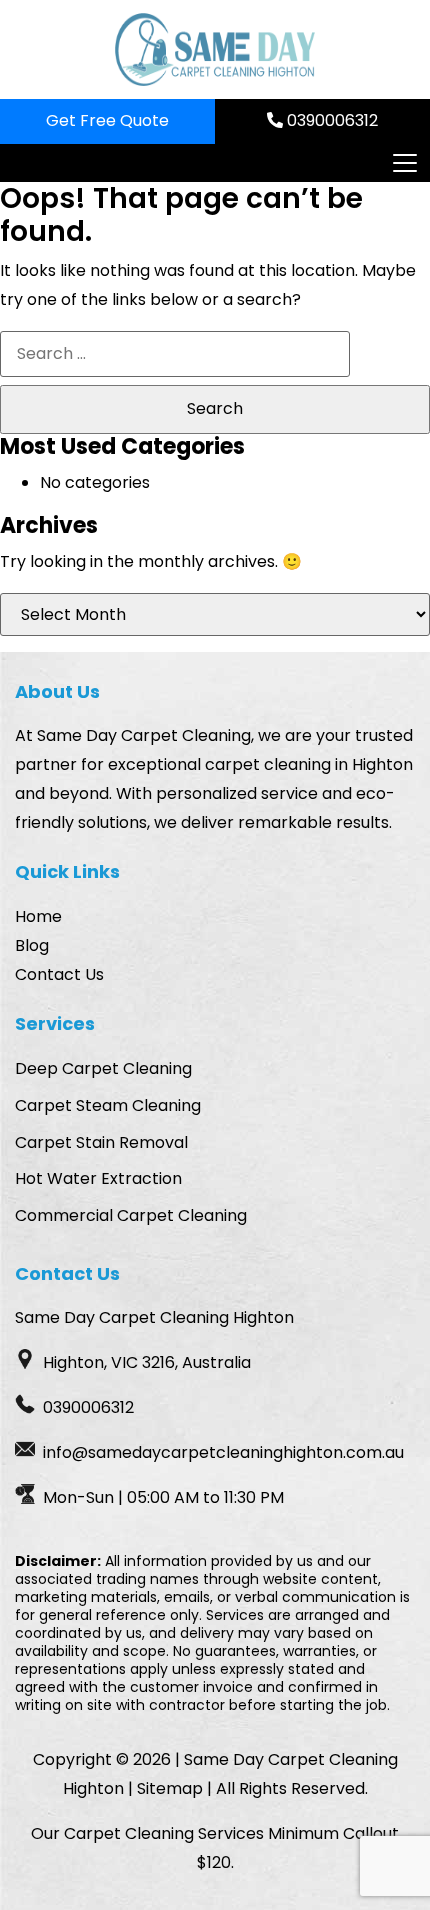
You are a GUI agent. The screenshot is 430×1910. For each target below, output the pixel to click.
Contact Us (59, 974)
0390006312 (330, 120)
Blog (32, 945)
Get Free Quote (107, 120)
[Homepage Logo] (215, 49)
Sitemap (170, 1788)
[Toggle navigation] (404, 163)
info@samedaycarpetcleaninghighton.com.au (223, 1452)
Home (38, 916)
